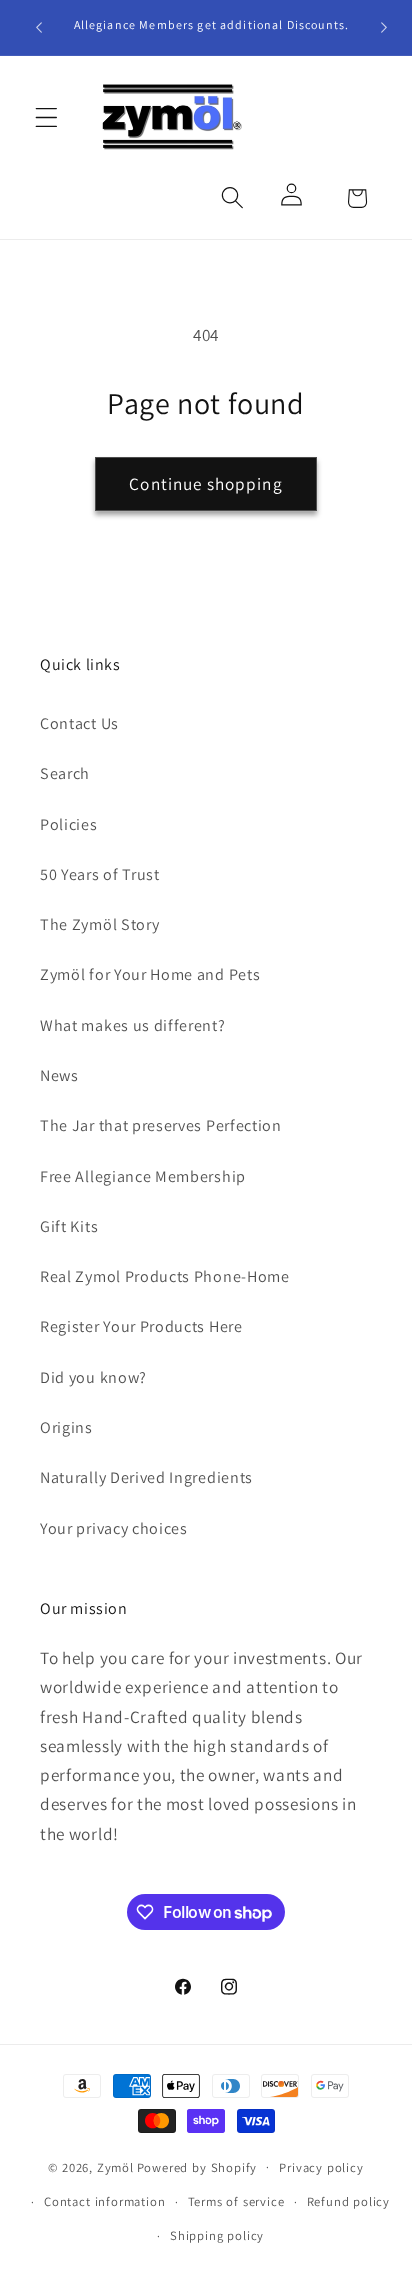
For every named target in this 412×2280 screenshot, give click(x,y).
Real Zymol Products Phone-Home (165, 1276)
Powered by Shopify (197, 2166)
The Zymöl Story (99, 924)
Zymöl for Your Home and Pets (150, 974)
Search (65, 773)
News (59, 1075)
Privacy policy (321, 2167)
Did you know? (93, 1377)
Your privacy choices (114, 1528)
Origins (66, 1427)
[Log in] (294, 198)
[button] (46, 117)
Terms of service (236, 2201)
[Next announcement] (384, 27)
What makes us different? (133, 1025)
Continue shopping (206, 483)
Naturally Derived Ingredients (146, 1477)
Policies (69, 824)
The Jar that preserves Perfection (161, 1125)
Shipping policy (217, 2235)
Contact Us (79, 723)
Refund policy (348, 2201)
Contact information (104, 2201)
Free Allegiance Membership (143, 1176)
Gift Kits (69, 1226)
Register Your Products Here (141, 1326)
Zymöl (115, 2166)
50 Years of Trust (100, 874)
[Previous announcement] (39, 27)
